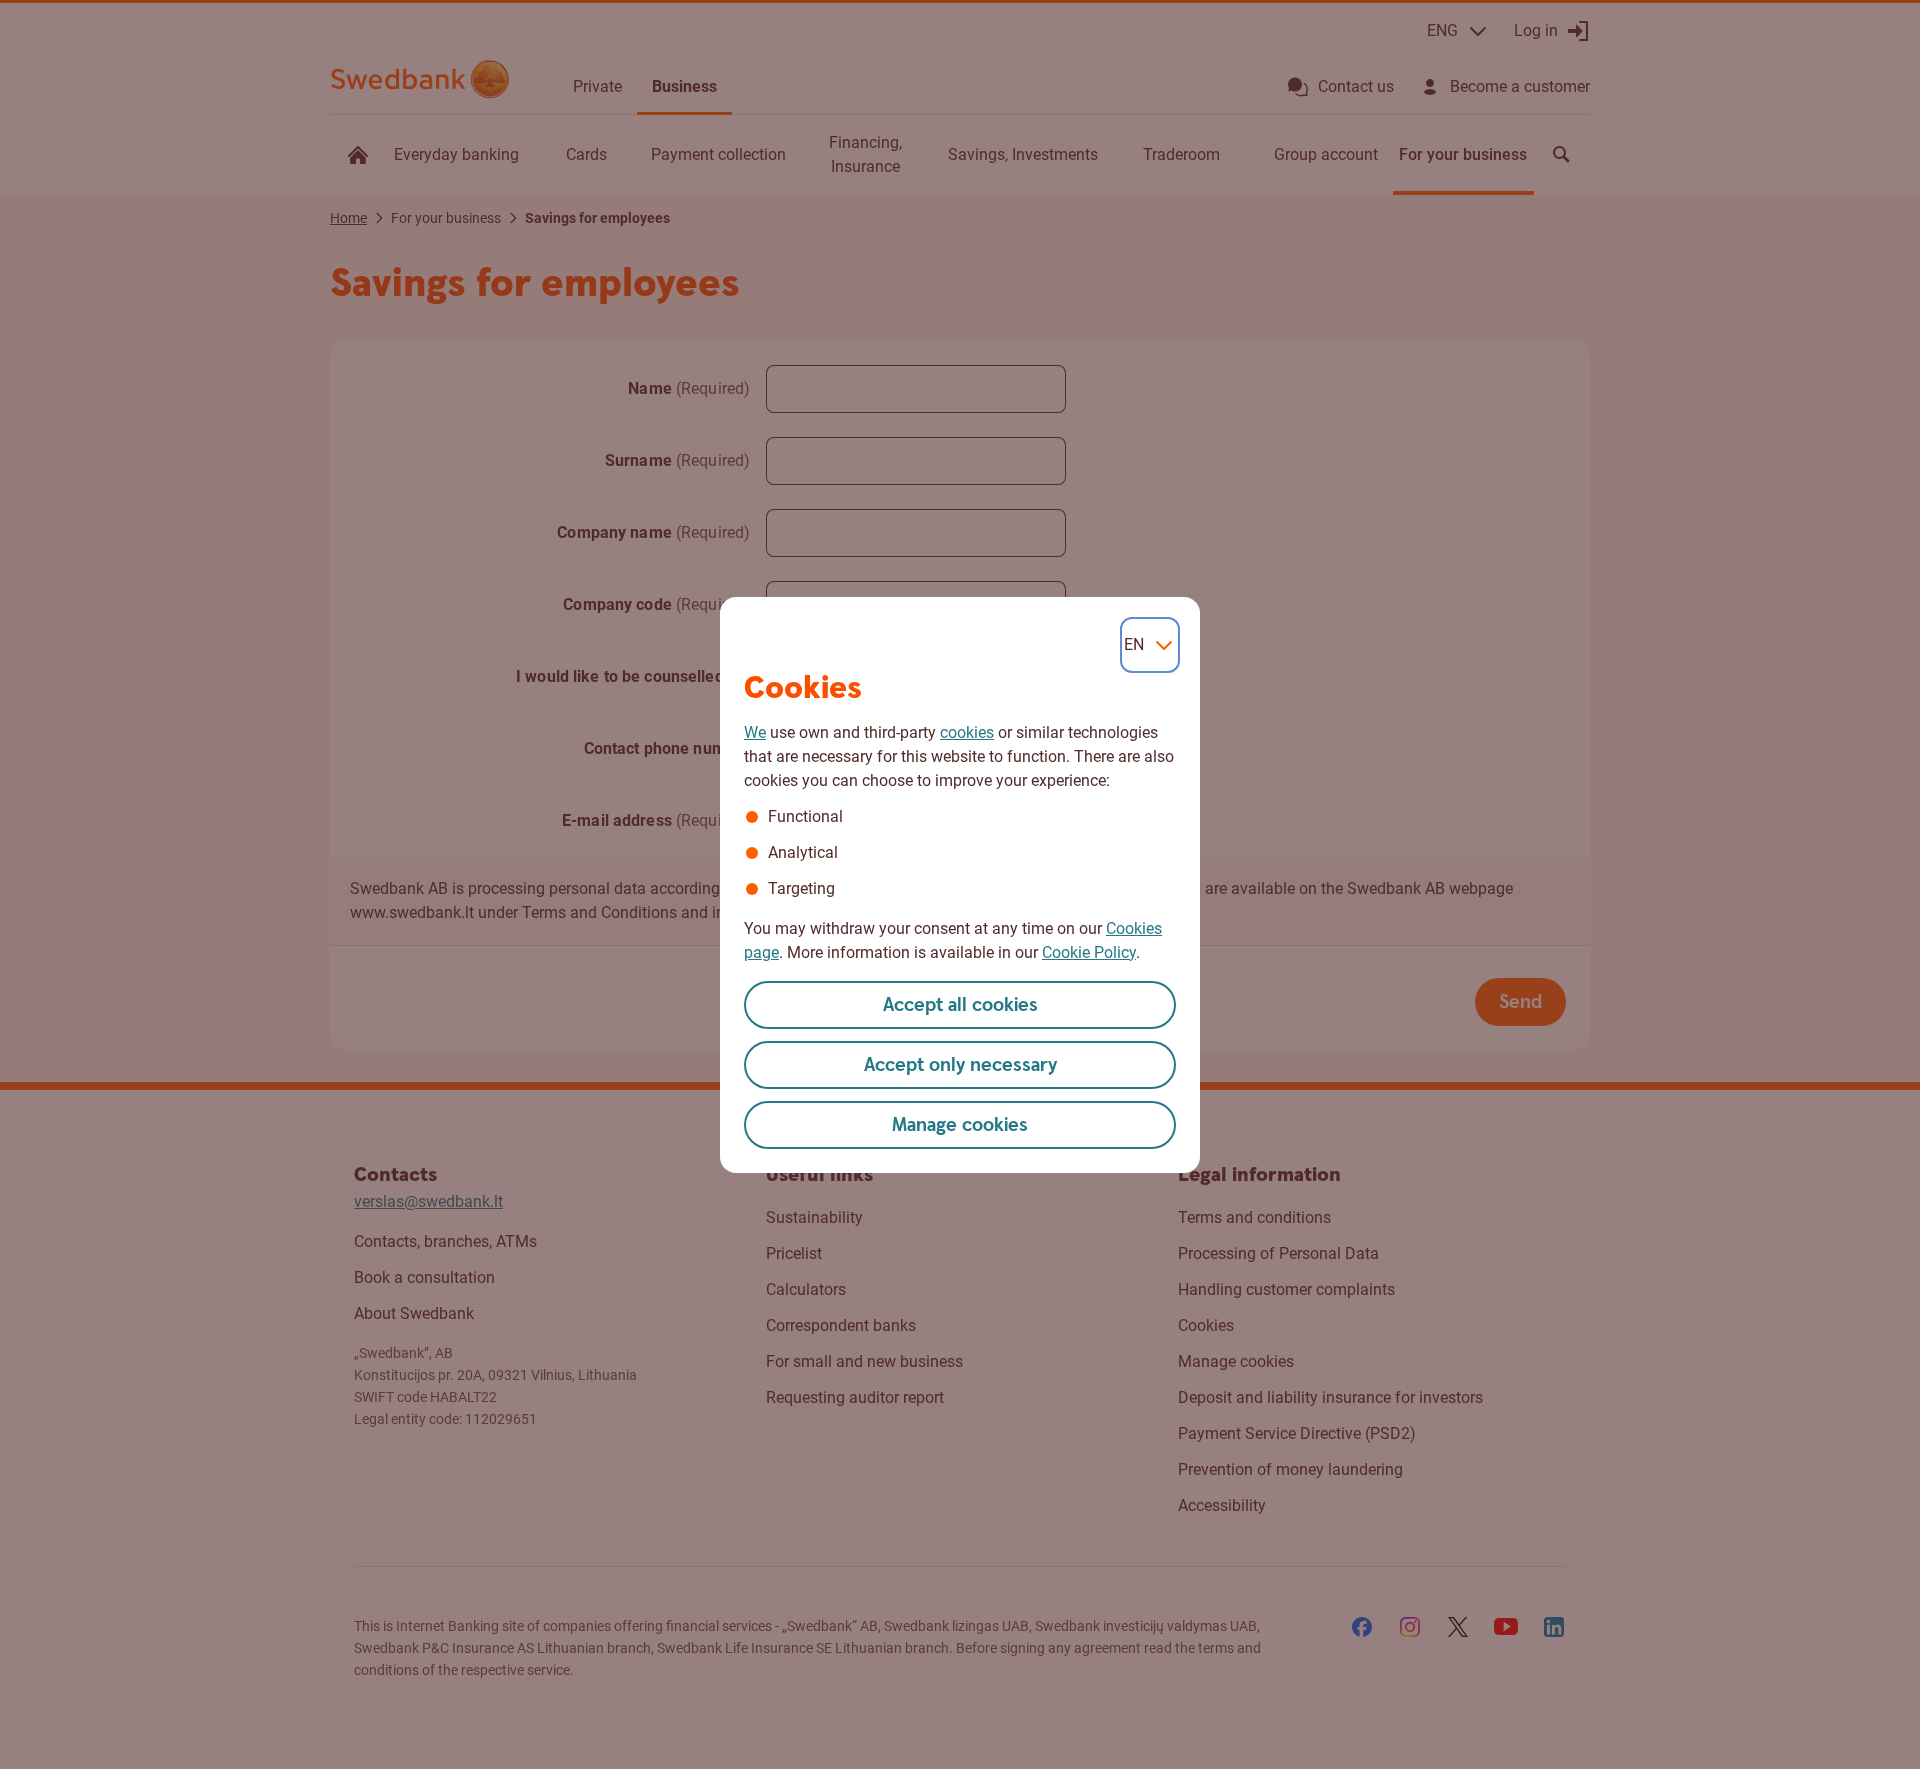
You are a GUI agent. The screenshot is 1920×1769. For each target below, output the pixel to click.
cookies (967, 732)
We (755, 732)
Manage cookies (960, 1125)
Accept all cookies (960, 1005)
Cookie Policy (1089, 952)
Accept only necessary (960, 1065)
